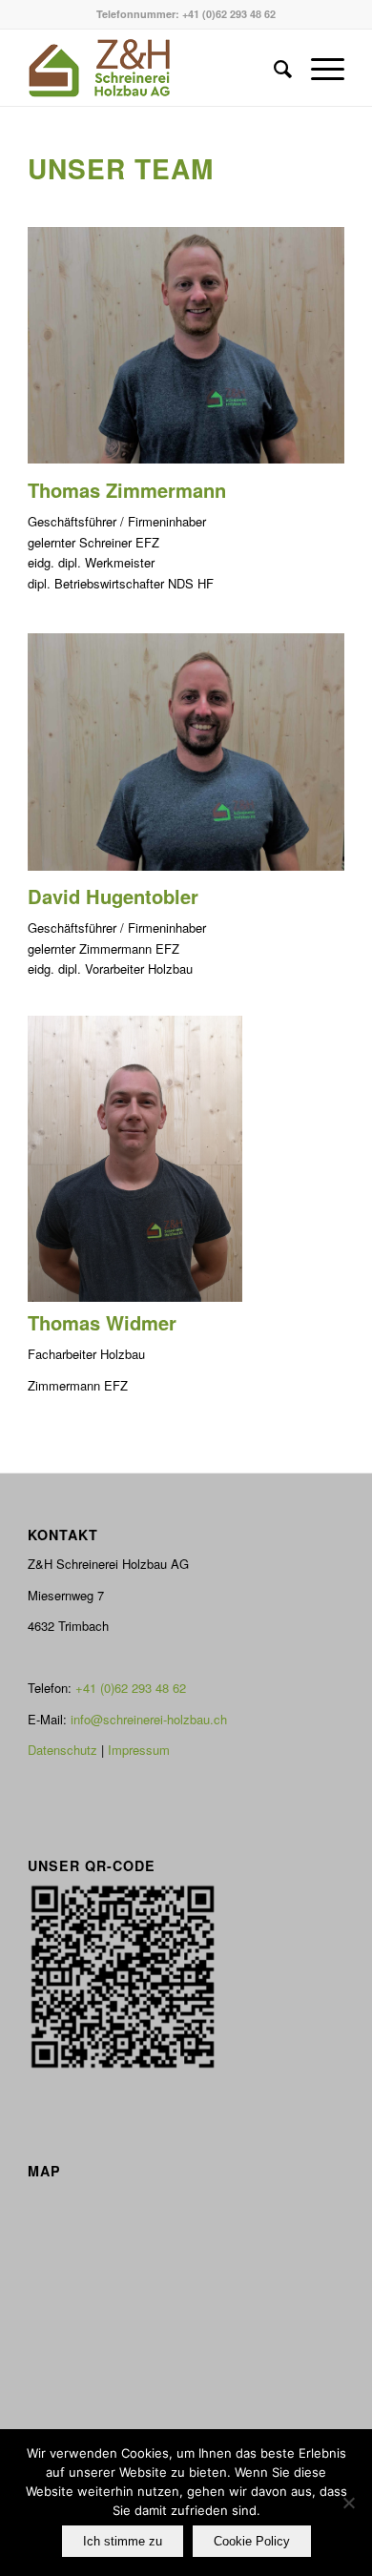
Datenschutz (62, 1750)
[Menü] (318, 68)
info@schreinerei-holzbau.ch (149, 1719)
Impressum (139, 1750)
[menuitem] (273, 68)
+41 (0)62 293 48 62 (229, 14)
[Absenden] (348, 2503)
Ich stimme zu (123, 2541)
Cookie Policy (252, 2541)
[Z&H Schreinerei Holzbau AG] (154, 68)
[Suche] (273, 68)
